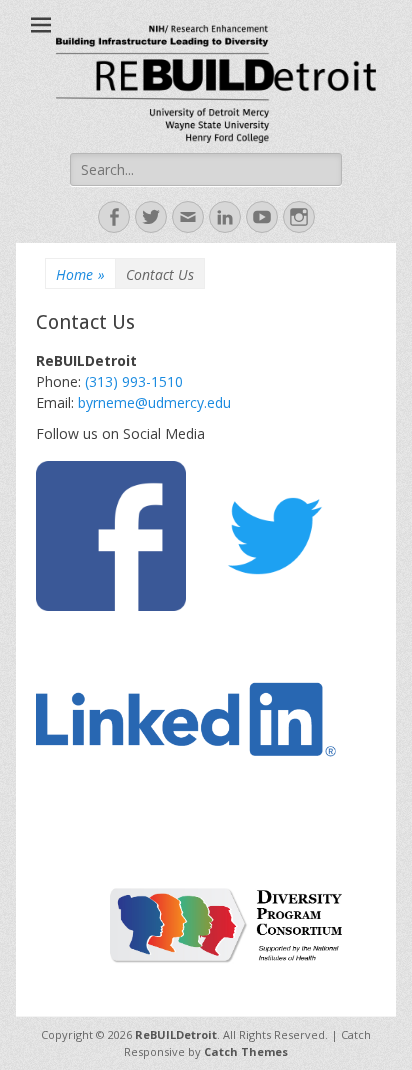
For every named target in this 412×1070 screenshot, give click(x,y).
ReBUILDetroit (176, 1034)
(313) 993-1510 (134, 381)
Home (80, 274)
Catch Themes (246, 1051)
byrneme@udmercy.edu (154, 402)
